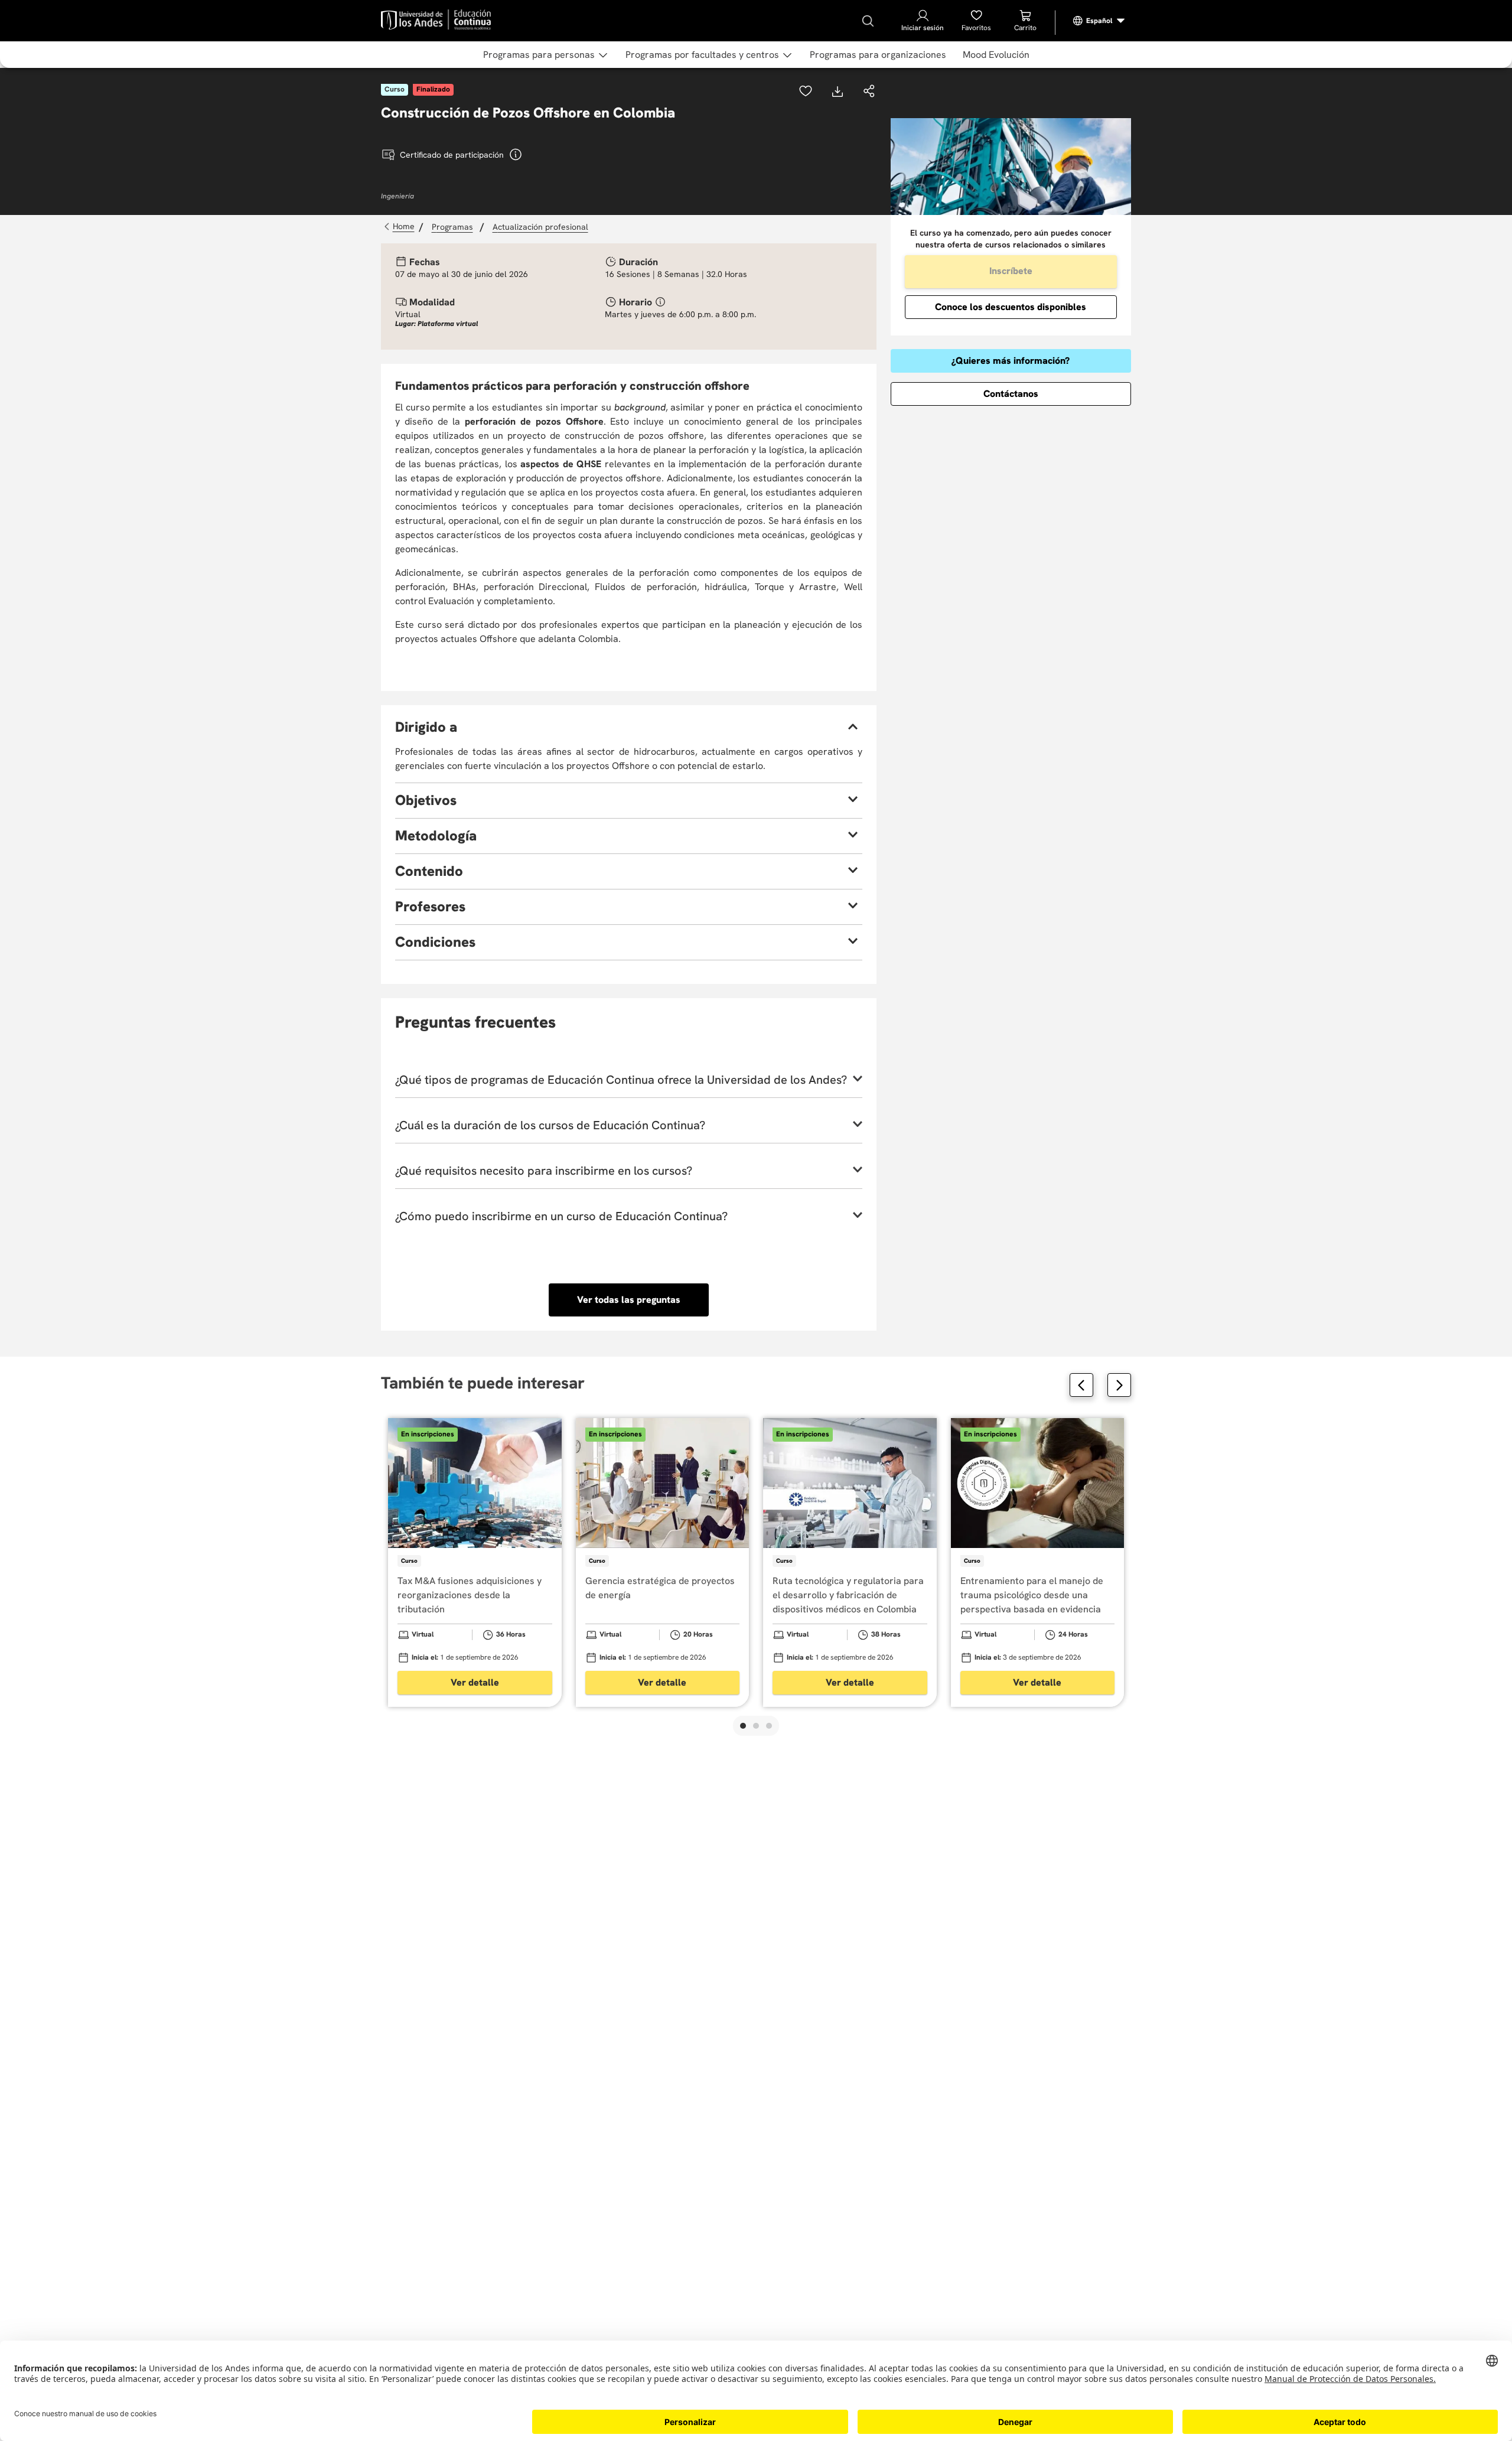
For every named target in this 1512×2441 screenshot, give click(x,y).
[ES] (1099, 21)
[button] (869, 92)
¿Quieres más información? (1011, 361)
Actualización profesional (540, 227)
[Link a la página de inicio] (401, 227)
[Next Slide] (1119, 1385)
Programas (452, 227)
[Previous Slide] (1081, 1385)
